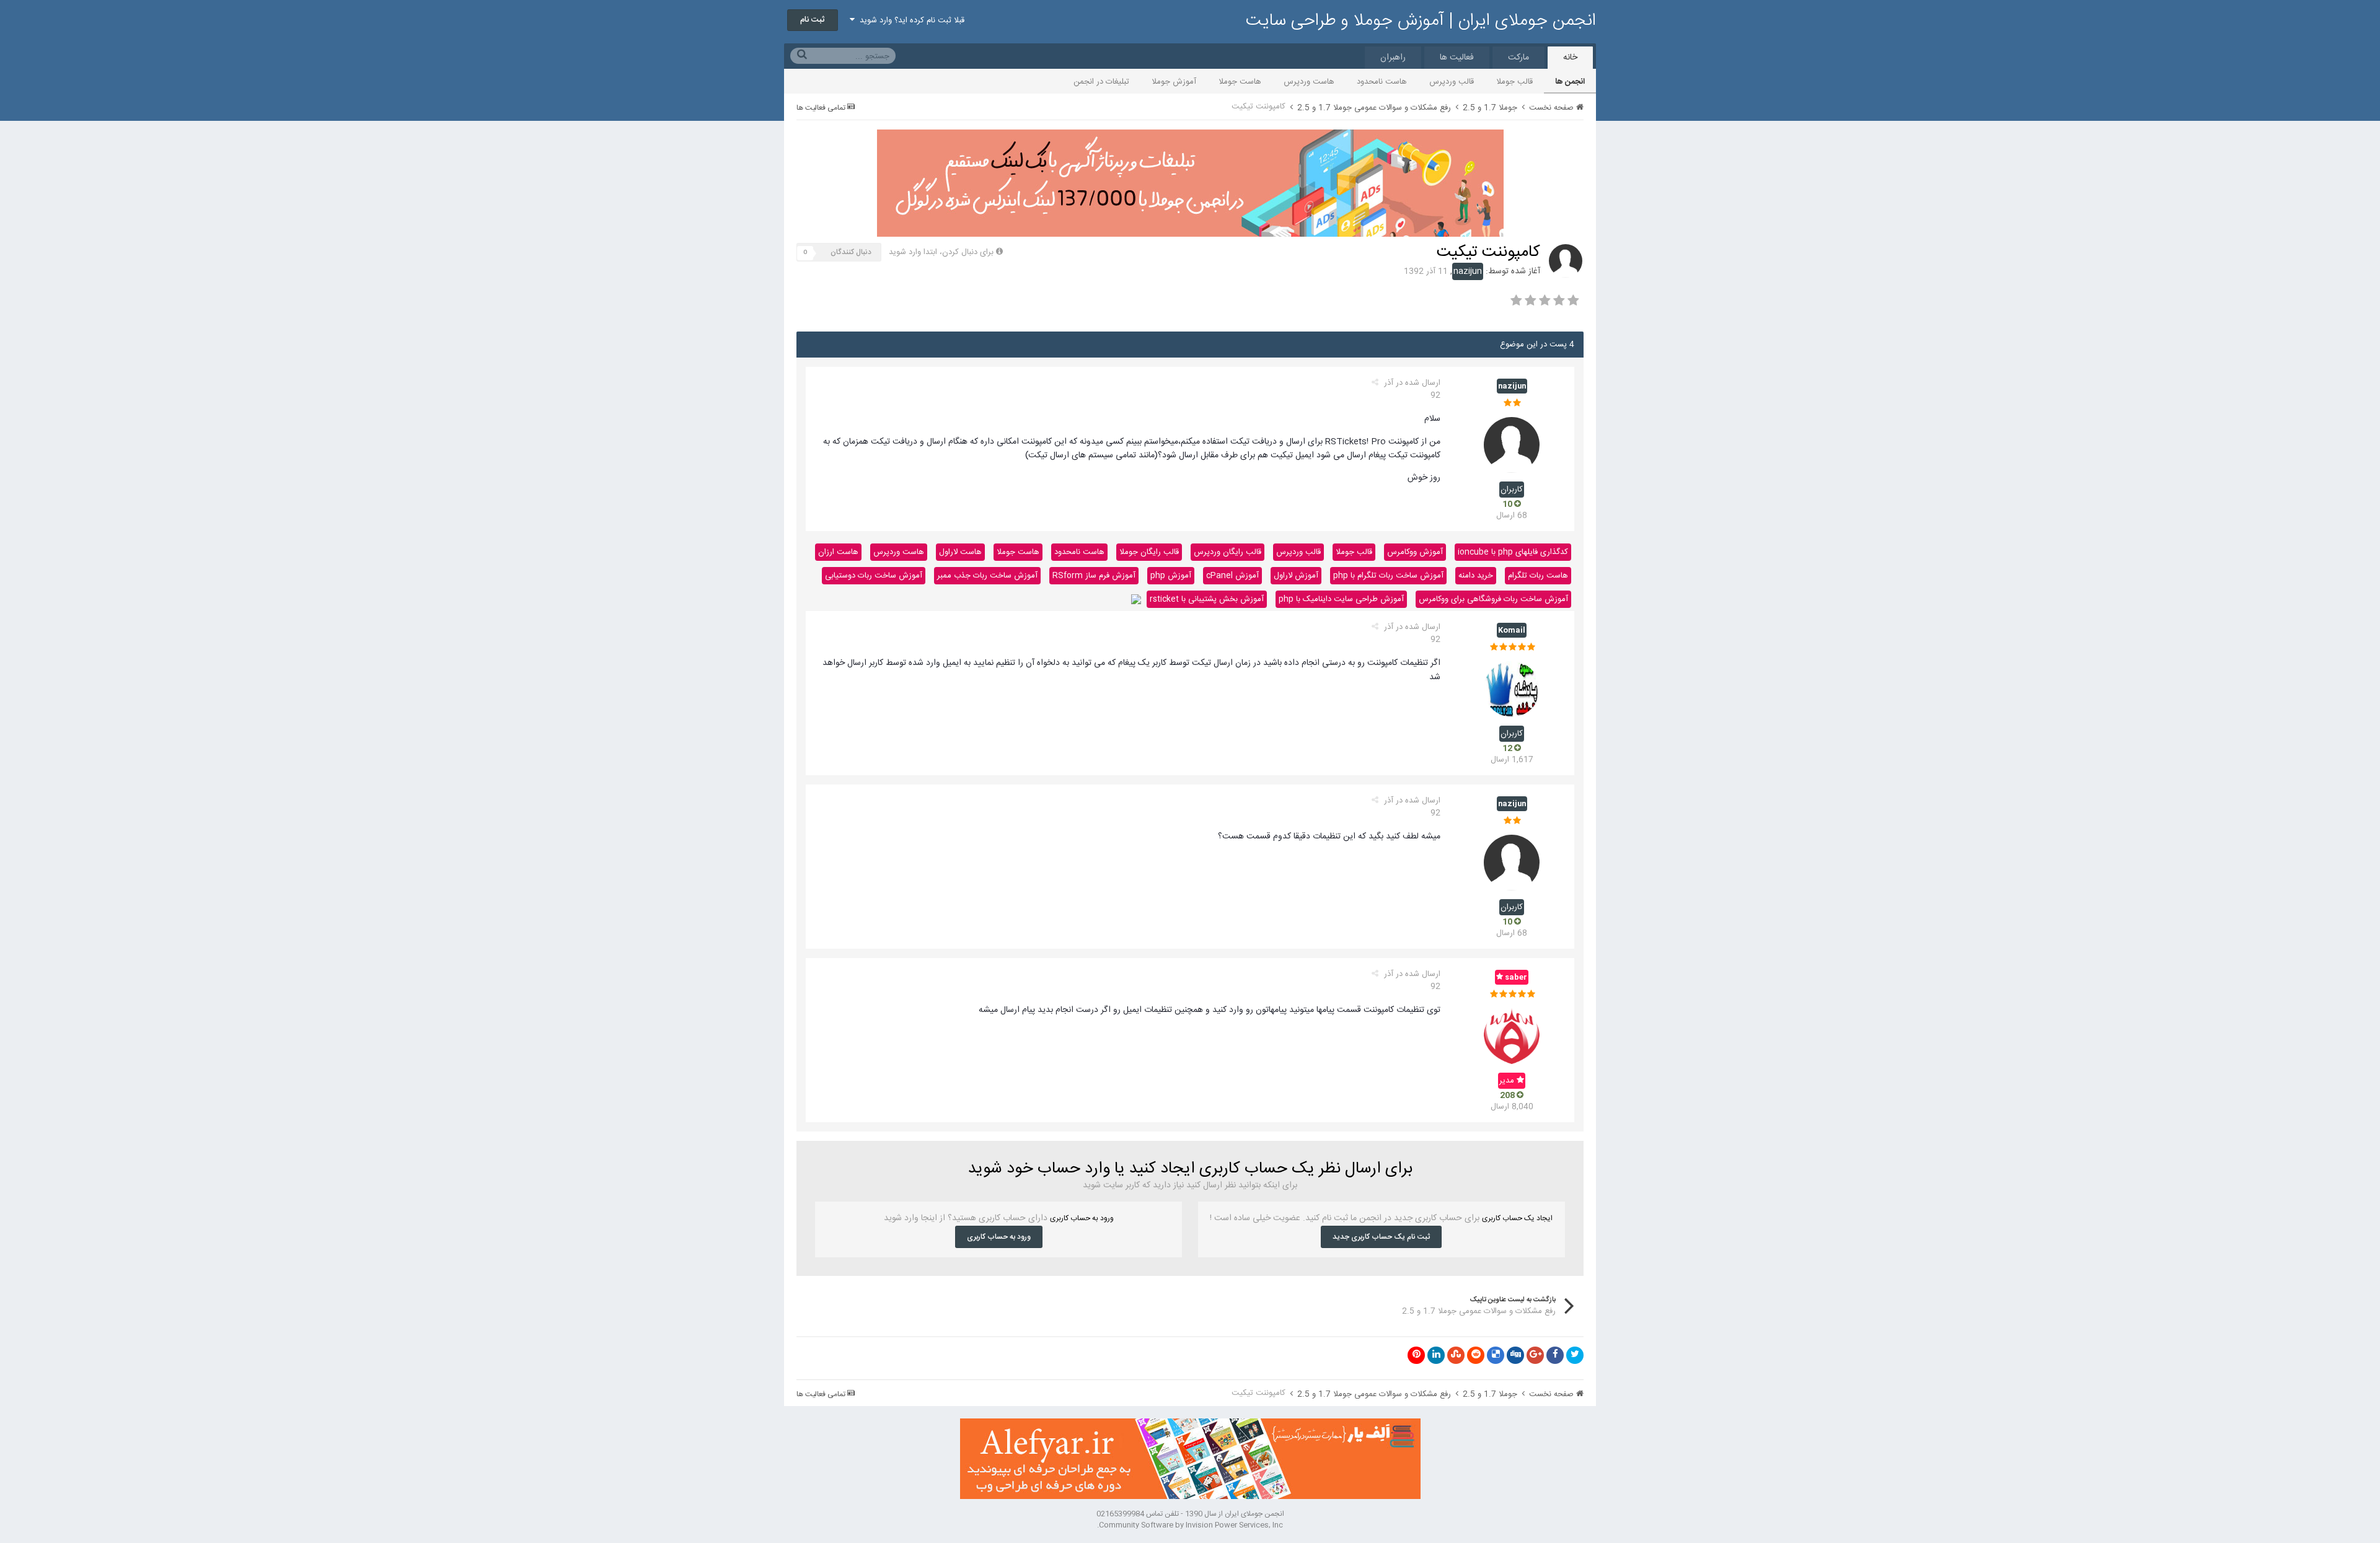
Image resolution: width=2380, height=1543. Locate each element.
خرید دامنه (1476, 576)
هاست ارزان (838, 552)
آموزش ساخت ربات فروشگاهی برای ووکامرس (1493, 599)
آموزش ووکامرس (1415, 552)
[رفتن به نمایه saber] (1512, 1036)
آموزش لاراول (1296, 576)
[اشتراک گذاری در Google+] (1535, 1355)
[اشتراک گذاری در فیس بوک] (1555, 1355)
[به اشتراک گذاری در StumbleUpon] (1456, 1355)
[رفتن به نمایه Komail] (1512, 689)
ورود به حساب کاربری (999, 1237)
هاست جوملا (1240, 82)
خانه (1570, 58)
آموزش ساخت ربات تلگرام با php (1388, 576)
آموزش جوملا (1174, 82)
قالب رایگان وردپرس (1227, 552)
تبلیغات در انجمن (1101, 82)
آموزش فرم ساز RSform (1094, 576)
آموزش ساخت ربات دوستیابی (874, 576)
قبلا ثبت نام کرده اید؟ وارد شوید (910, 20)
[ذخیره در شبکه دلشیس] (1496, 1355)
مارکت (1518, 58)
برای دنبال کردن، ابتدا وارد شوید (941, 252)
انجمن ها (1570, 82)
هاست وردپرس (1309, 82)
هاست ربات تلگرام (1538, 576)
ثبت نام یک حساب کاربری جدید (1381, 1237)
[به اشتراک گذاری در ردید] (1476, 1355)
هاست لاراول (960, 552)
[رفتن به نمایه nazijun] (1566, 261)
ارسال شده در (1412, 389)
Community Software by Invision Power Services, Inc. (1190, 1525)
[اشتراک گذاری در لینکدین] (1436, 1355)
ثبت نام (813, 20)
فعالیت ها (1457, 58)
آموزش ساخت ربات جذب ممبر (987, 576)
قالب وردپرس (1452, 82)
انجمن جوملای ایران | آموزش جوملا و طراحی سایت (1421, 21)
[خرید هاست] (1136, 599)
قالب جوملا (1514, 82)
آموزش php (1171, 576)
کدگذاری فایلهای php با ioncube (1513, 552)
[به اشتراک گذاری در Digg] (1515, 1355)
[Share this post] (1375, 383)
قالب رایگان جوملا (1149, 552)
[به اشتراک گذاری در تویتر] (1575, 1355)
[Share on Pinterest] (1416, 1355)
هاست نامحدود (1382, 82)
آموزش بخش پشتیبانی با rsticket (1207, 599)
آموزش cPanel (1232, 576)
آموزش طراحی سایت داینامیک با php (1341, 599)
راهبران (1393, 58)
